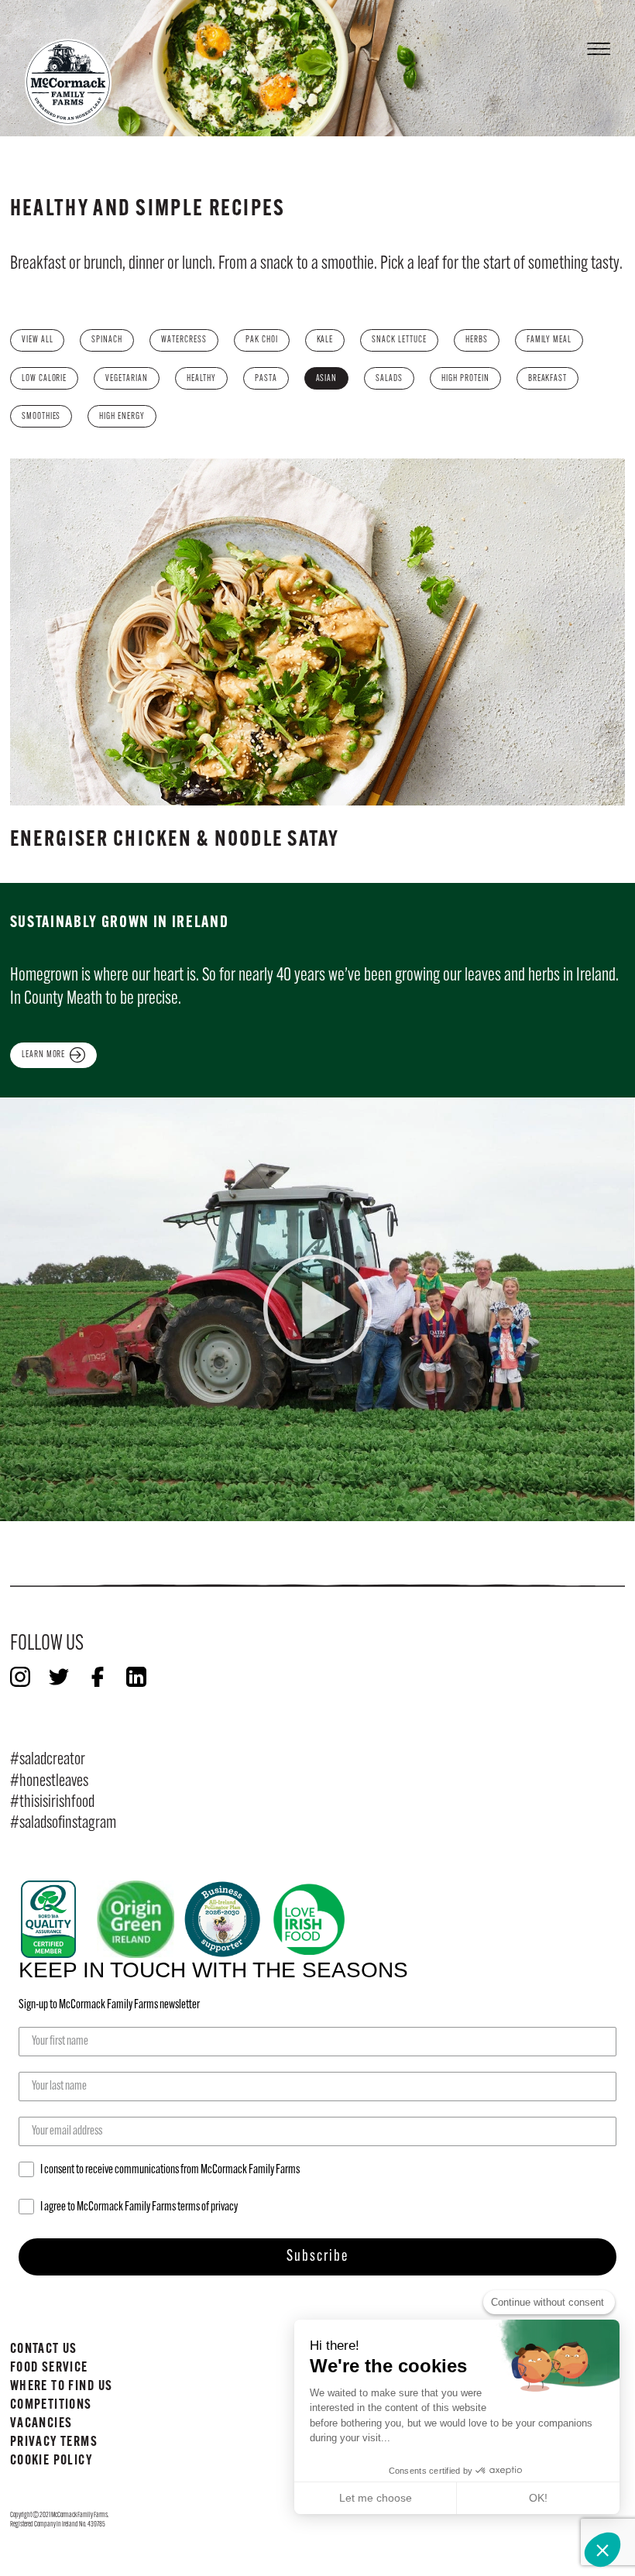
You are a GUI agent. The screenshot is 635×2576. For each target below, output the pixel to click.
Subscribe (317, 2257)
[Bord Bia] (49, 1919)
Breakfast (548, 379)
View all (38, 340)
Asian (327, 379)
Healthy (201, 379)
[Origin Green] (136, 1919)
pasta (266, 379)
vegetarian (127, 379)
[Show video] (318, 1309)
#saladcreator (48, 1760)
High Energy (122, 417)
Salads (389, 379)
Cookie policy (51, 2461)
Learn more (44, 1055)
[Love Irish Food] (309, 1919)
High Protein (465, 379)
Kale (325, 340)
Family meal (549, 340)
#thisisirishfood (52, 1803)
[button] (602, 2550)
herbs (477, 340)
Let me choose (376, 2498)
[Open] (599, 45)
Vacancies (41, 2424)
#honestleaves (49, 1782)
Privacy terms (54, 2442)
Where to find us (62, 2387)
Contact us (44, 2349)
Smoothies (41, 417)
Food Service (49, 2368)
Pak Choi (262, 340)
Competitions (51, 2405)
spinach (107, 340)
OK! (538, 2498)
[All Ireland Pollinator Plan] (222, 1919)
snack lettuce (399, 340)
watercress (184, 340)
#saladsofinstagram (63, 1824)
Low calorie (45, 379)
